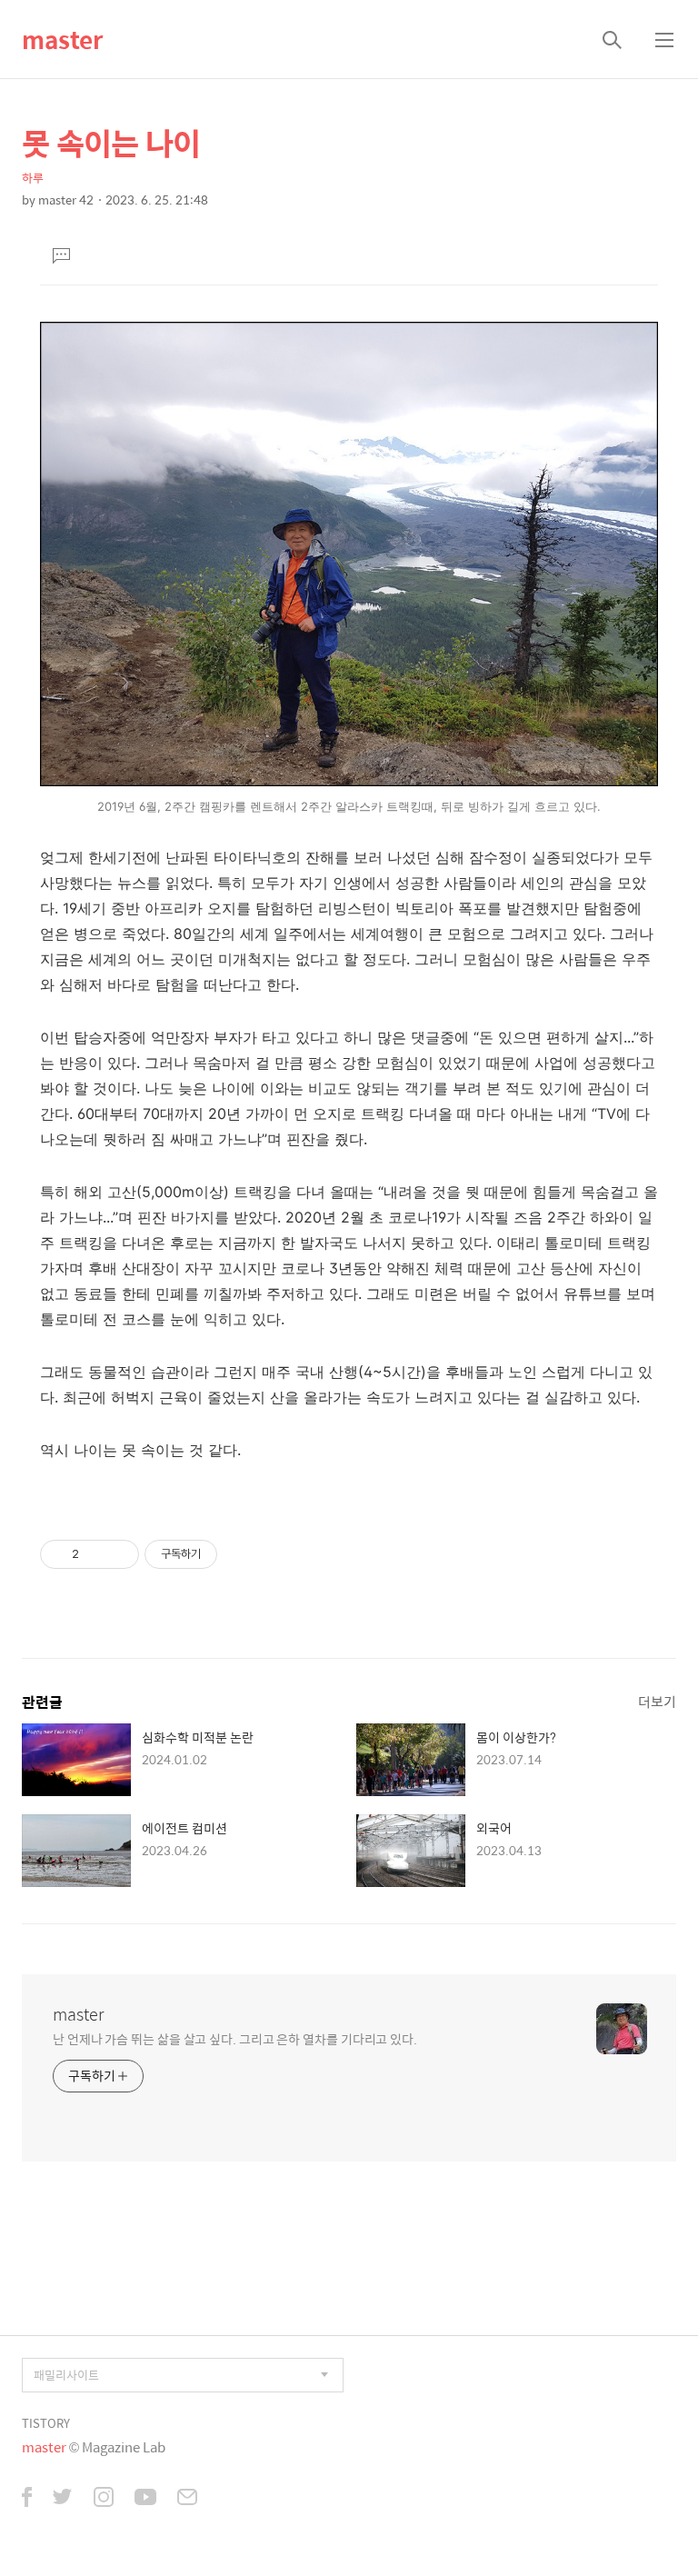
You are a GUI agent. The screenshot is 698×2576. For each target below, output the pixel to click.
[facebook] (27, 2499)
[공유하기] (96, 1554)
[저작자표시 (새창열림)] (225, 1554)
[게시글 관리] (119, 1554)
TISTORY (46, 2423)
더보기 (657, 1701)
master (62, 39)
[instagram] (104, 2499)
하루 (33, 178)
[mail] (187, 2499)
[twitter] (63, 2499)
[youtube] (145, 2499)
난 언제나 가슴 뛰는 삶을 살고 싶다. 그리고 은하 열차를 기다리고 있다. (235, 2038)
